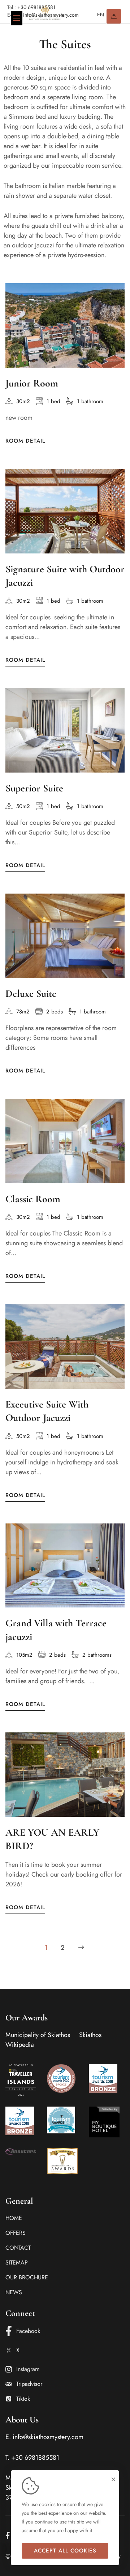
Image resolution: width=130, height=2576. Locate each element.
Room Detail (25, 441)
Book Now (114, 16)
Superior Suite (34, 788)
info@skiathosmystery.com (48, 2437)
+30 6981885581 (35, 2458)
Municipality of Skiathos (38, 2035)
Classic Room (33, 1199)
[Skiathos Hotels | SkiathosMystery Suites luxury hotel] (45, 13)
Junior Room (32, 383)
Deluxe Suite (31, 994)
